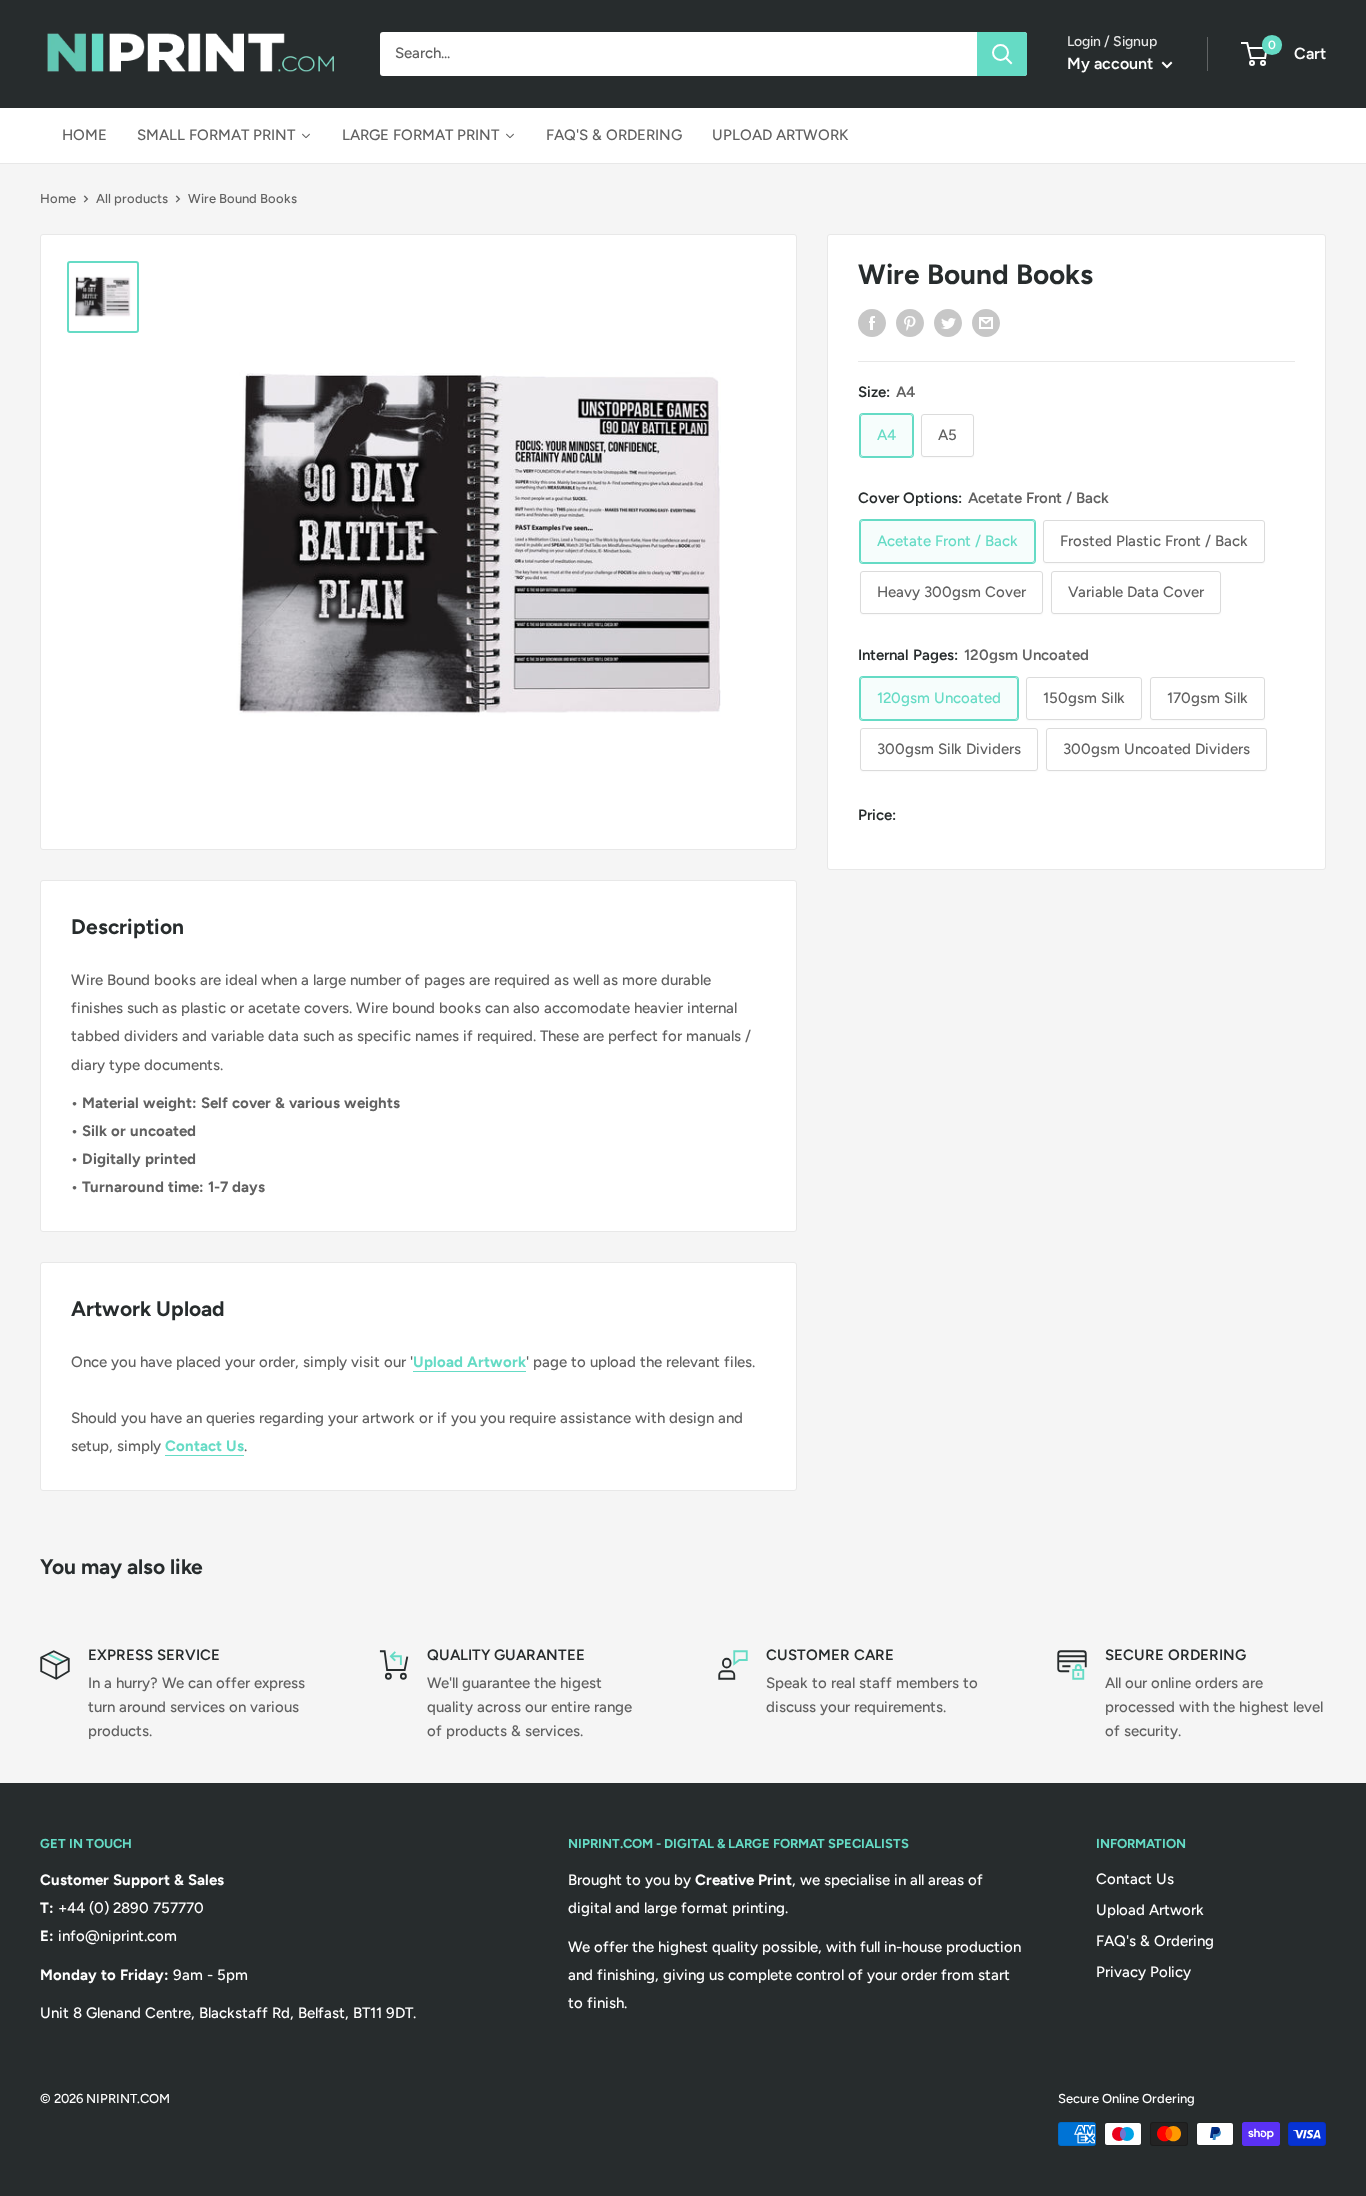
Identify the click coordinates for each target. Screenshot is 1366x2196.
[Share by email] (986, 322)
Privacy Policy (1143, 1972)
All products (132, 198)
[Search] (1002, 54)
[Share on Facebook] (872, 322)
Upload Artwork (469, 1362)
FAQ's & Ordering (1155, 1941)
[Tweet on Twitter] (948, 322)
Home (58, 198)
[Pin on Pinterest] (910, 322)
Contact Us (204, 1446)
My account (1112, 63)
